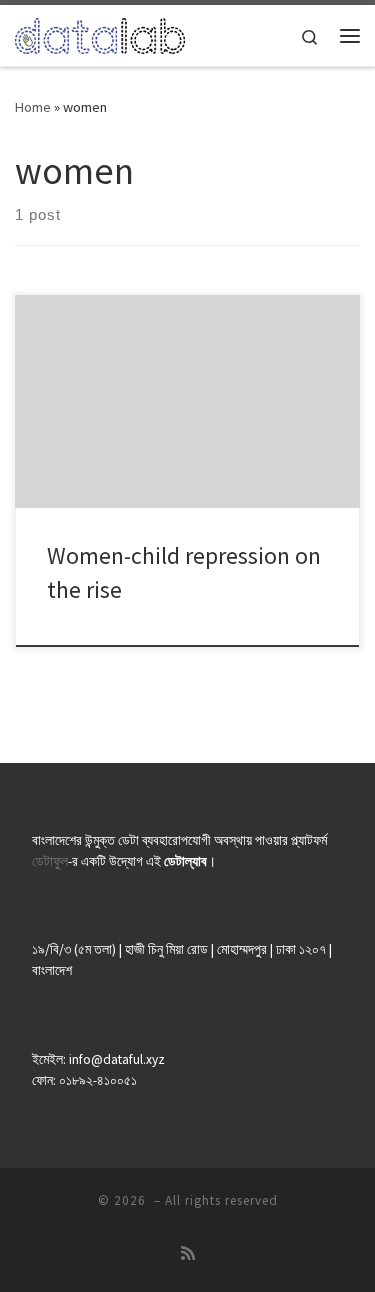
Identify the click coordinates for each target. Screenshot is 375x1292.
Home (33, 107)
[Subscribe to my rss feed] (188, 1253)
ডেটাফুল (50, 861)
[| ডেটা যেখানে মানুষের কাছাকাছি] (100, 33)
